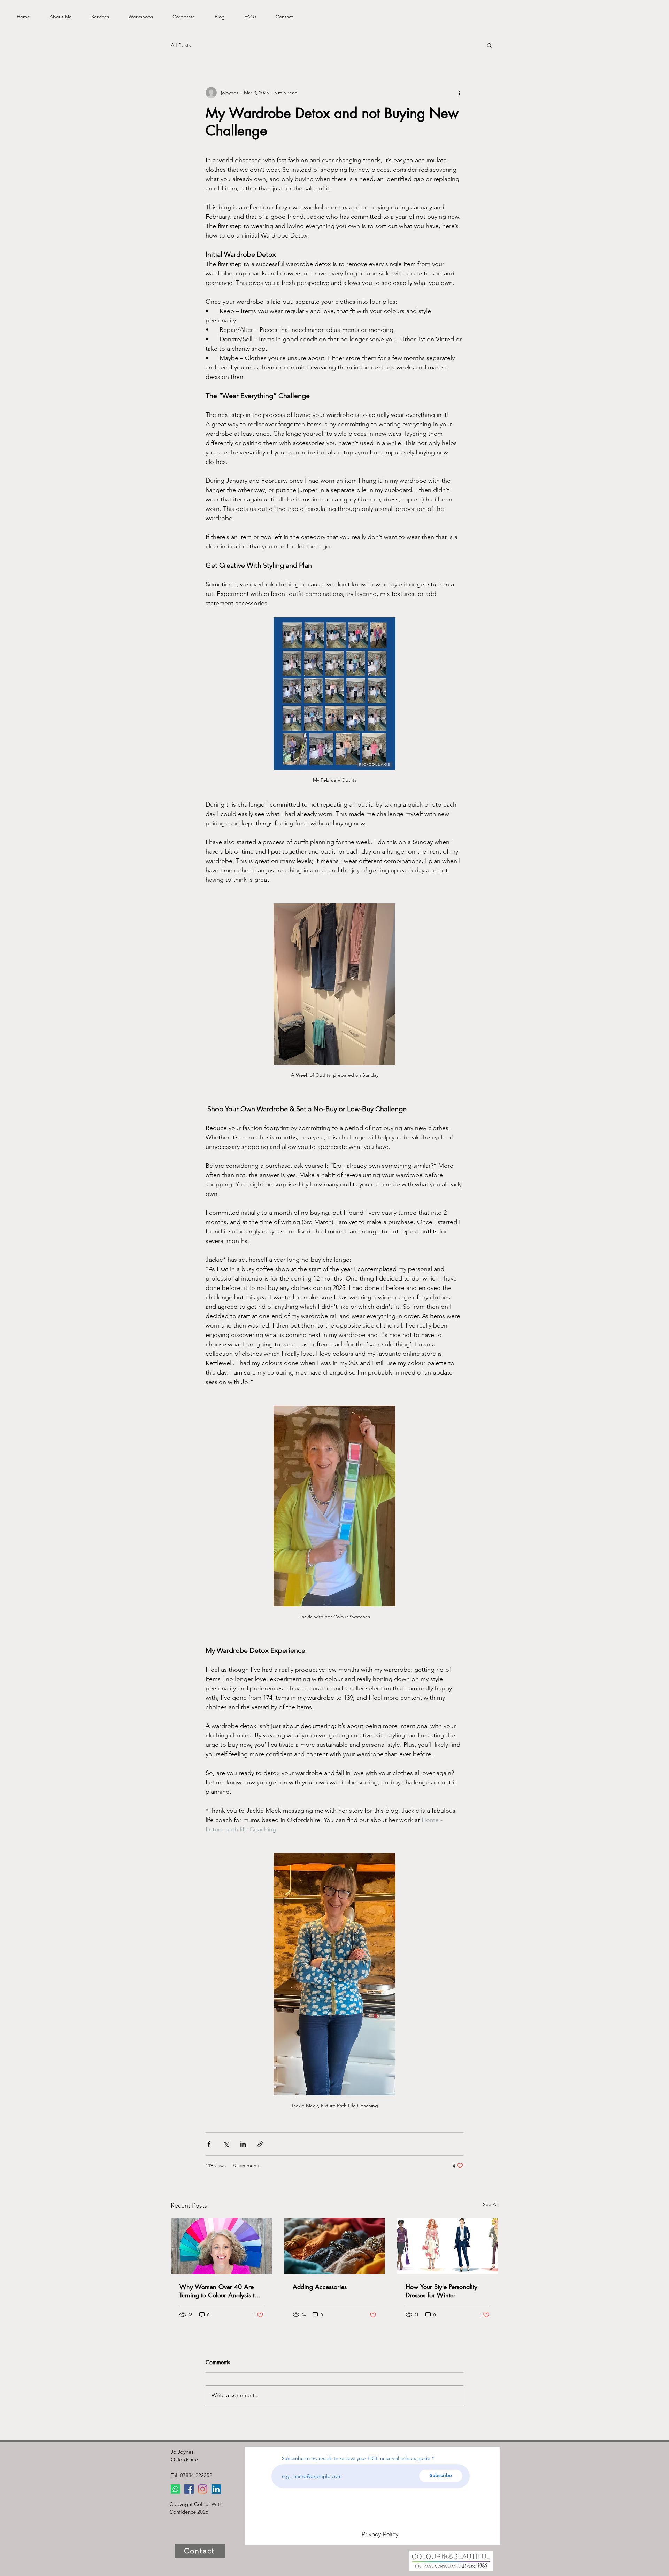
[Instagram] (203, 2489)
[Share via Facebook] (209, 2144)
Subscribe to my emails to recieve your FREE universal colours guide (356, 2458)
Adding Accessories (320, 2287)
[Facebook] (189, 2489)
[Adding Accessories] (335, 2246)
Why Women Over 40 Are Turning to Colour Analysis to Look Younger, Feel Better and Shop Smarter (219, 2291)
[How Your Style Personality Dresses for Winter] (448, 2246)
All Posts (181, 45)
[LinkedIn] (216, 2489)
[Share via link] (260, 2144)
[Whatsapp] (175, 2489)
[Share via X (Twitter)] (226, 2144)
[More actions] (459, 93)
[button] (489, 45)
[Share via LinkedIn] (243, 2144)
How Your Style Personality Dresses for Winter (441, 2291)
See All (491, 2204)
